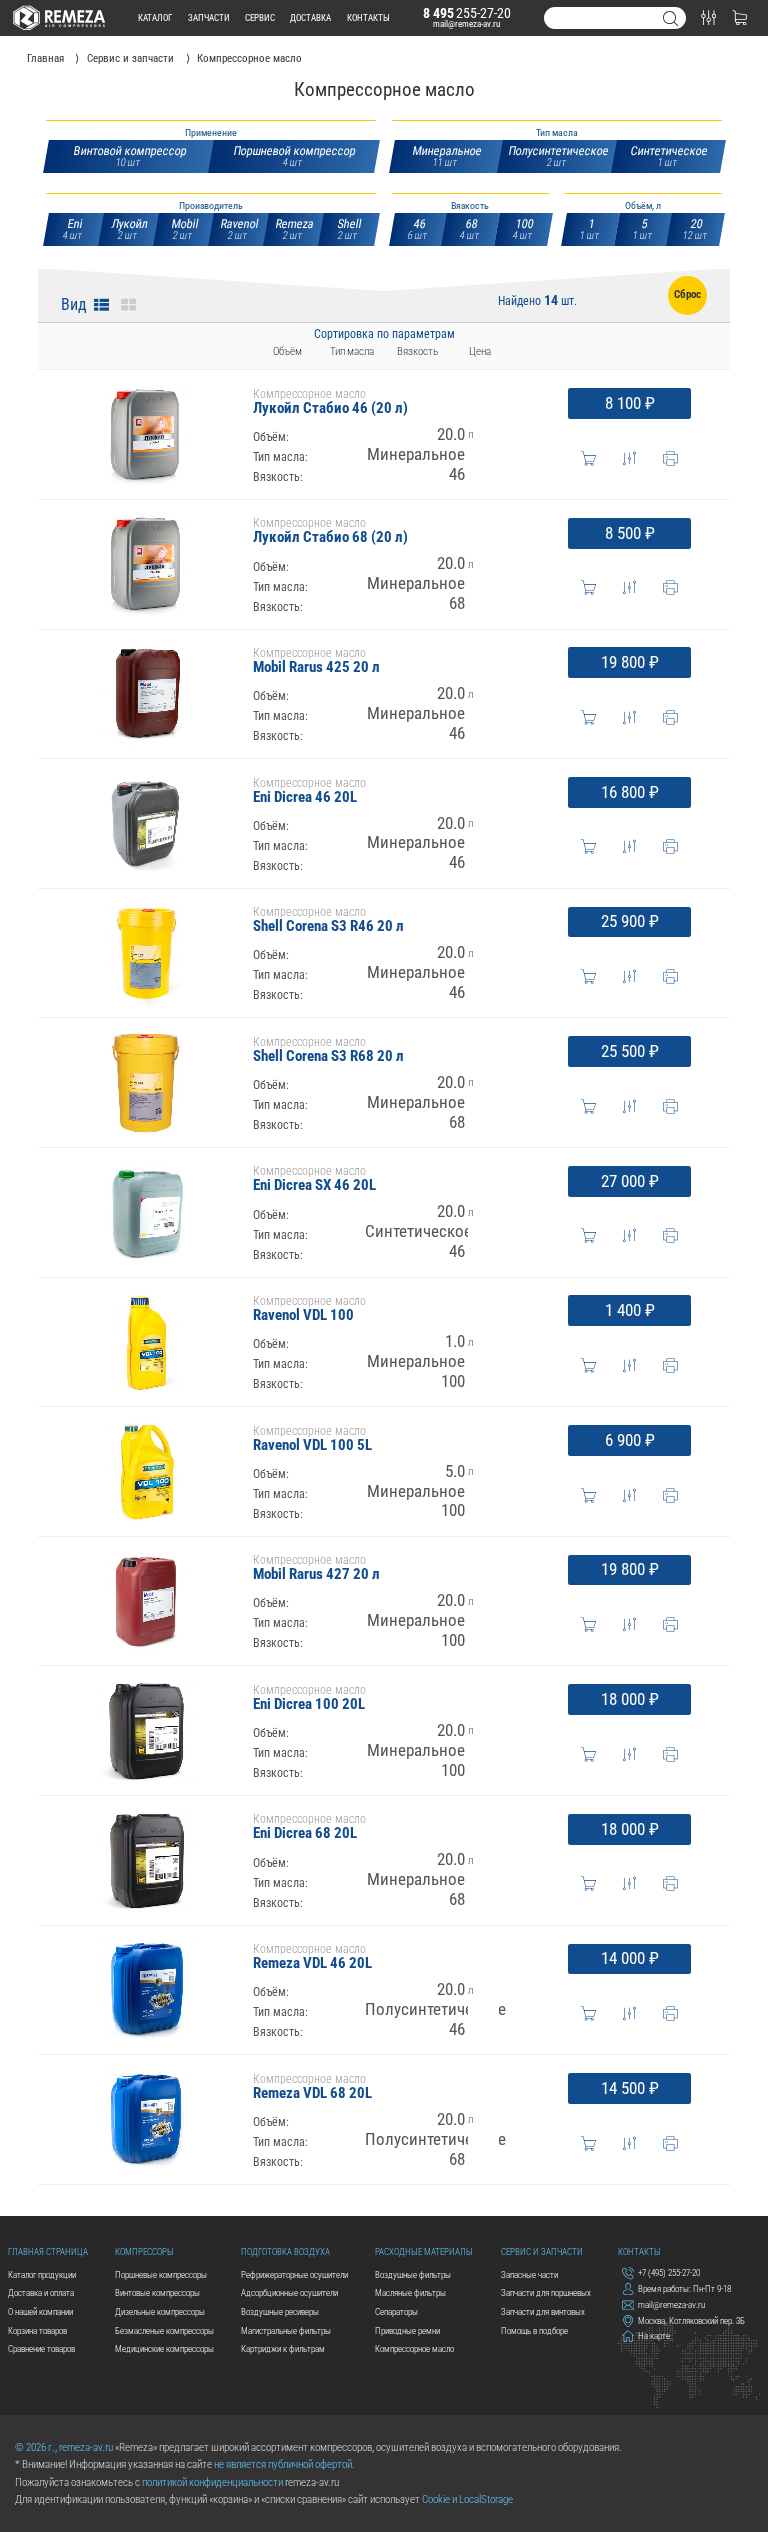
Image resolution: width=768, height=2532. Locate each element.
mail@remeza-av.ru (466, 23)
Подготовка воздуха (285, 2251)
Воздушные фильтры (413, 2274)
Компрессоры (144, 2251)
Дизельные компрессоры (160, 2311)
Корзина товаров (37, 2330)
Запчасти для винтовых (543, 2311)
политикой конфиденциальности (212, 2482)
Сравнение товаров (41, 2348)
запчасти (209, 17)
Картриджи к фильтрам (283, 2348)
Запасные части (529, 2274)
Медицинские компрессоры (164, 2348)
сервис (260, 17)
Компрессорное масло (414, 2348)
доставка (310, 17)
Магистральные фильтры (286, 2330)
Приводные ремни (407, 2330)
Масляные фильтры (410, 2292)
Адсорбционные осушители (289, 2292)
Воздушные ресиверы (280, 2311)
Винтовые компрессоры (157, 2292)
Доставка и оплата (41, 2292)
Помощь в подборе (534, 2330)
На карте (654, 2336)
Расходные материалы (424, 2251)
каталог (155, 17)
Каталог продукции (42, 2274)
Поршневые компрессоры (161, 2274)
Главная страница (48, 2251)
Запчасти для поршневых (546, 2292)
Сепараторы (396, 2311)
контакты (368, 17)
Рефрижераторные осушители (294, 2274)
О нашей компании (40, 2311)
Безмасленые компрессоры (164, 2330)
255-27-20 (467, 13)
